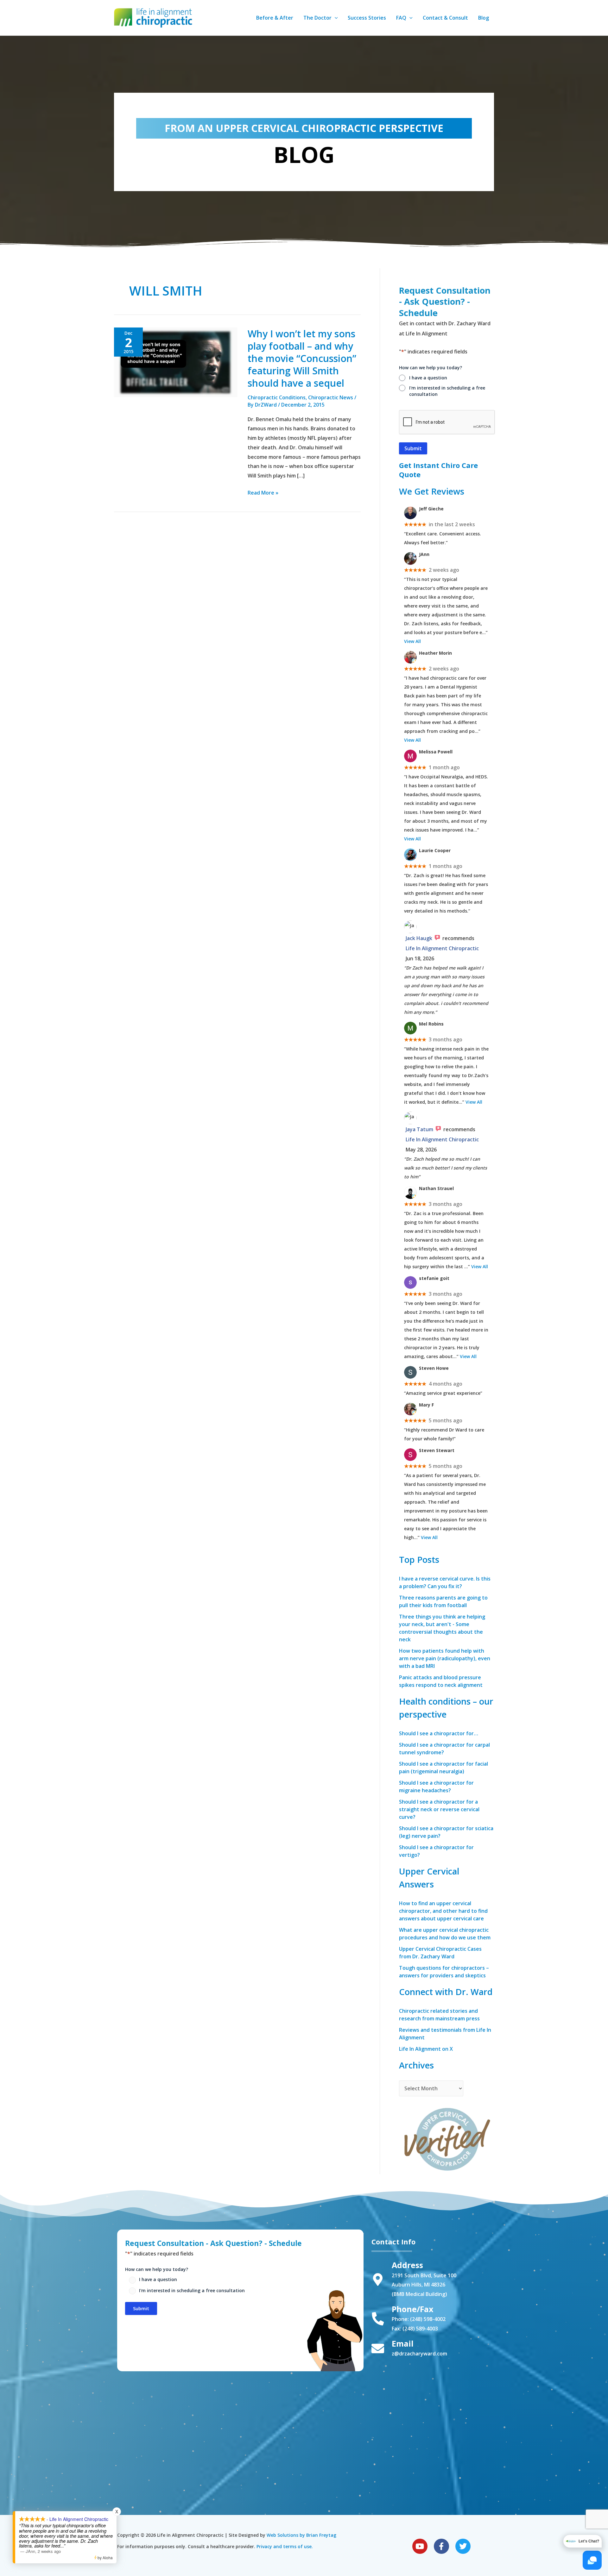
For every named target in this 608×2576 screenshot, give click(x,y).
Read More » (263, 493)
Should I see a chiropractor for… (439, 1733)
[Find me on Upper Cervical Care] (446, 2138)
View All (412, 641)
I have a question (428, 378)
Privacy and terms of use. (285, 2546)
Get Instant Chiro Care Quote (438, 470)
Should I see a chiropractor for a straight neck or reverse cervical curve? (439, 1809)
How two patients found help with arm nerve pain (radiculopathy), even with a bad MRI (445, 1658)
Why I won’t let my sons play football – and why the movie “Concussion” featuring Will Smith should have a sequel (302, 358)
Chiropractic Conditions (277, 397)
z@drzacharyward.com (419, 2354)
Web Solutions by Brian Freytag (301, 2535)
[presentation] (447, 422)
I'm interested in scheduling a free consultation (447, 391)
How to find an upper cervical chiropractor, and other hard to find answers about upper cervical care (443, 1911)
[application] (335, 18)
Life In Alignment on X (426, 2049)
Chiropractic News (331, 397)
